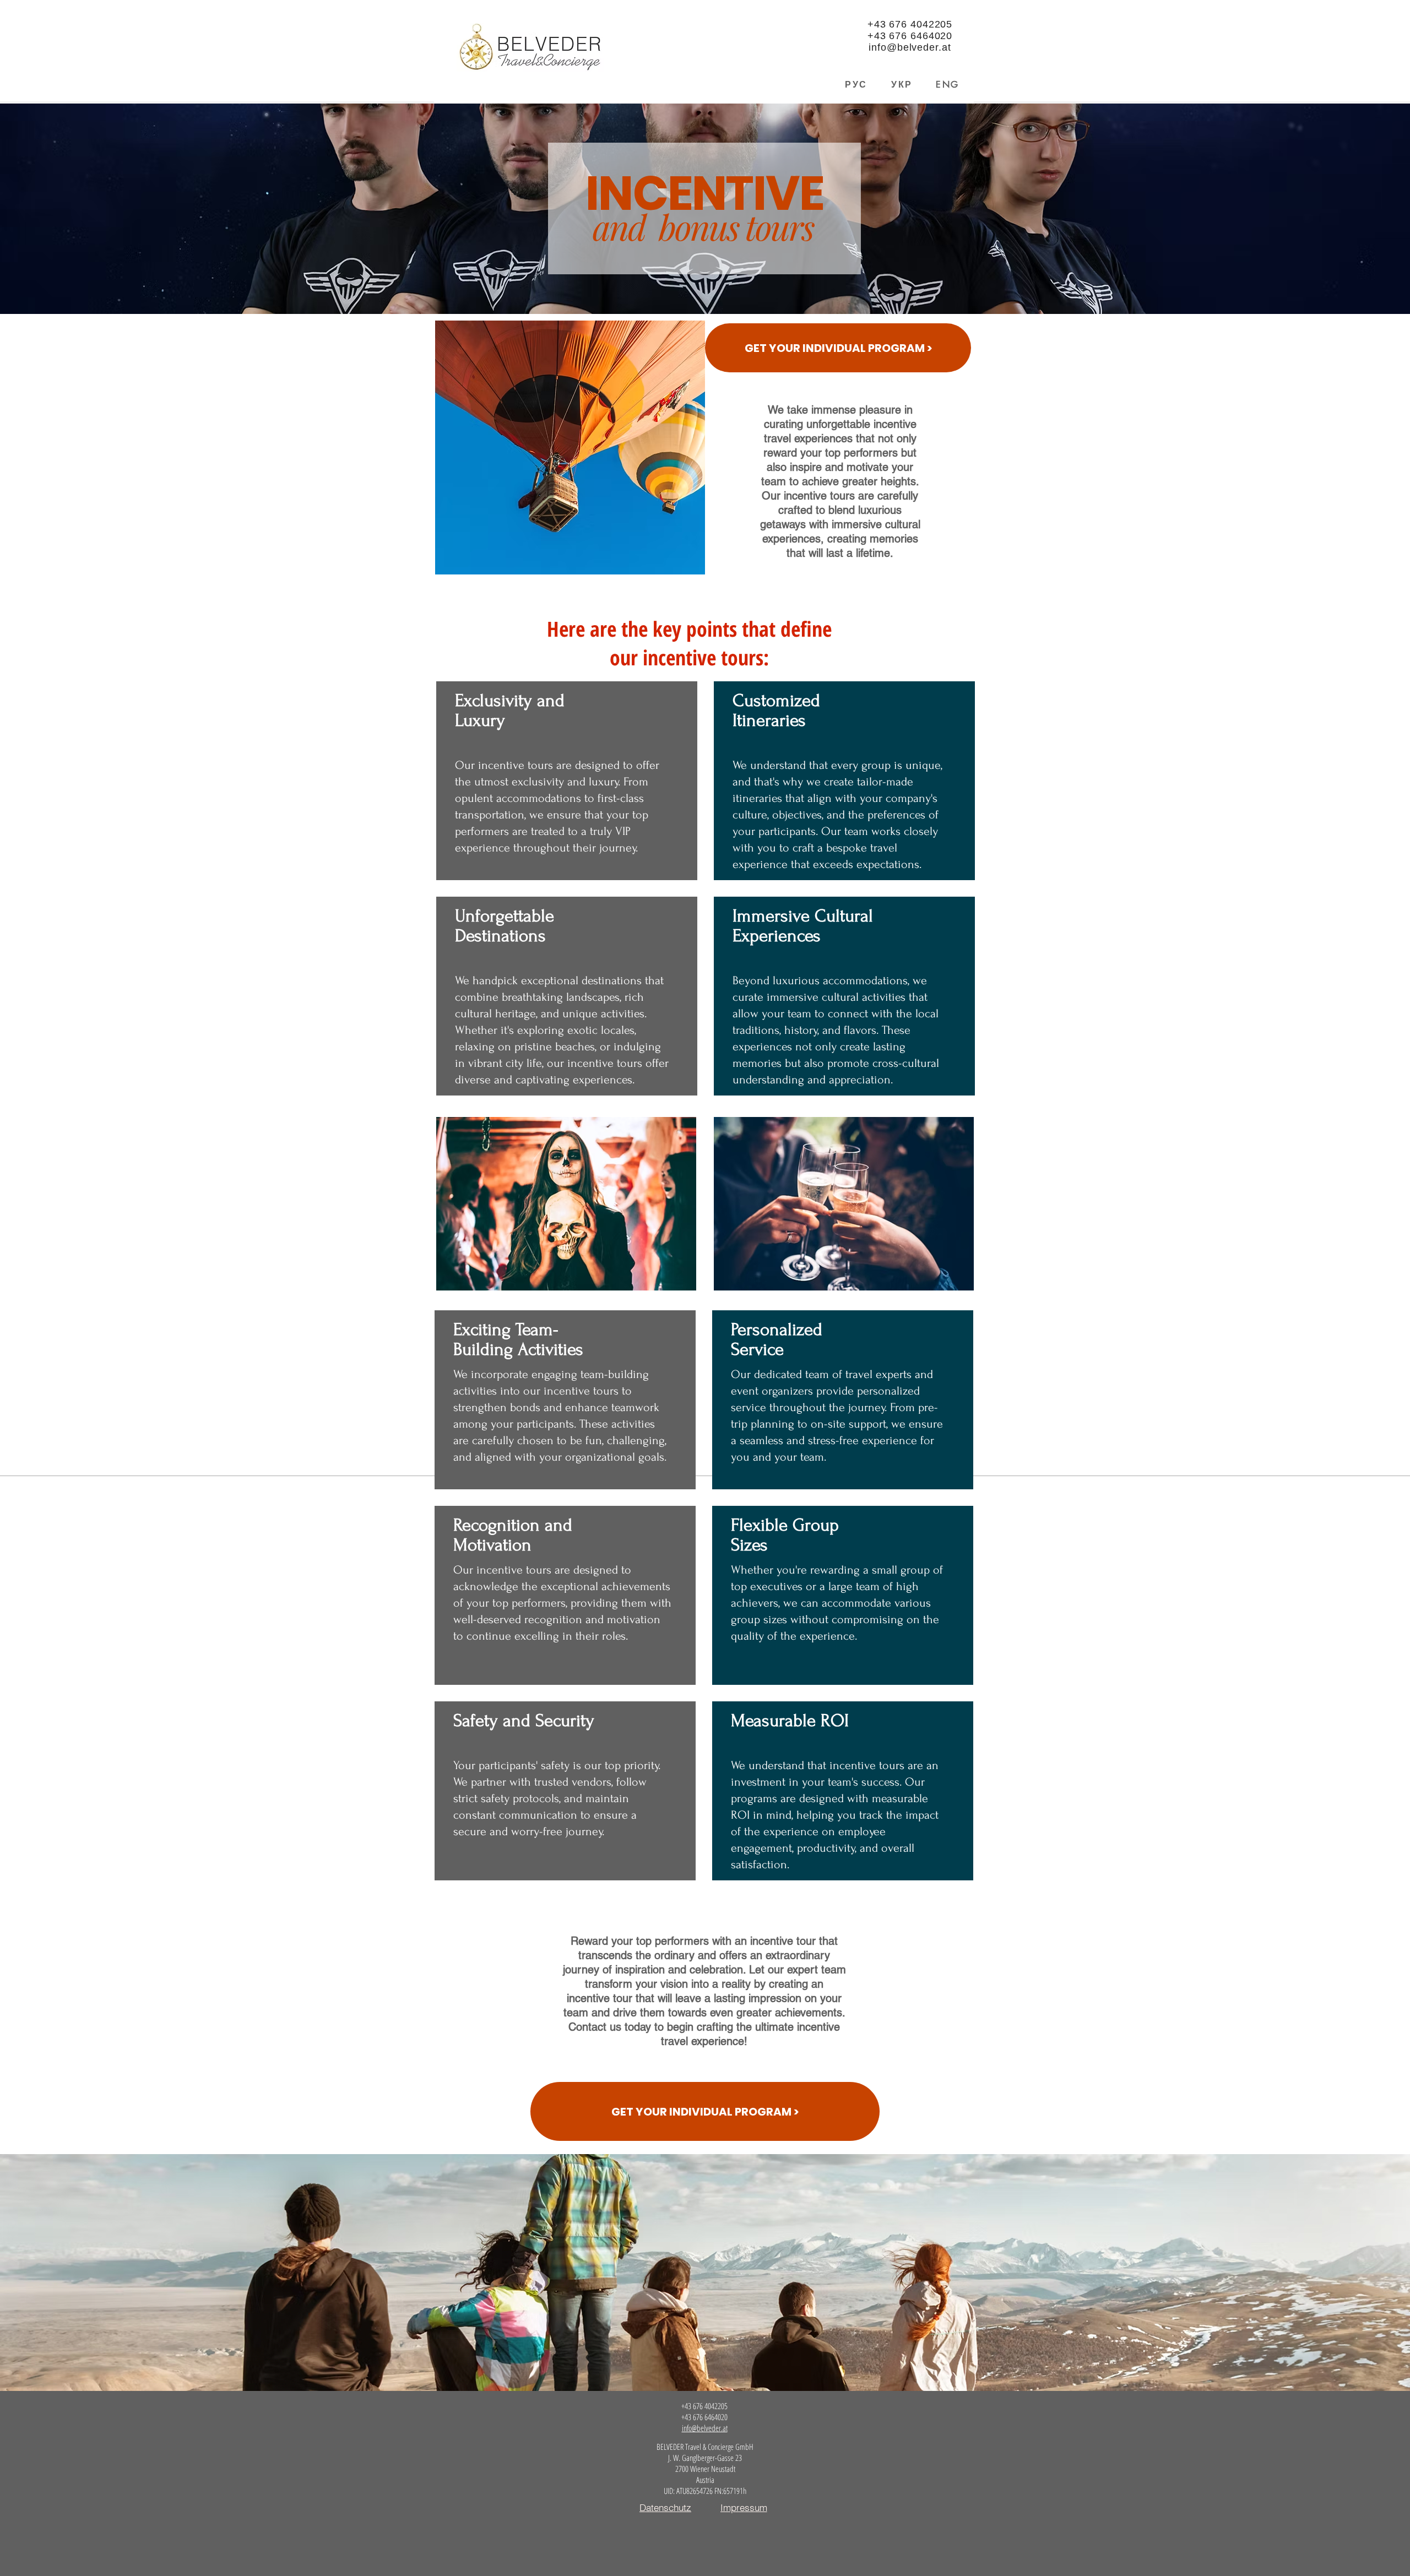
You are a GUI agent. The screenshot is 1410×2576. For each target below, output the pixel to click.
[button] (838, 348)
